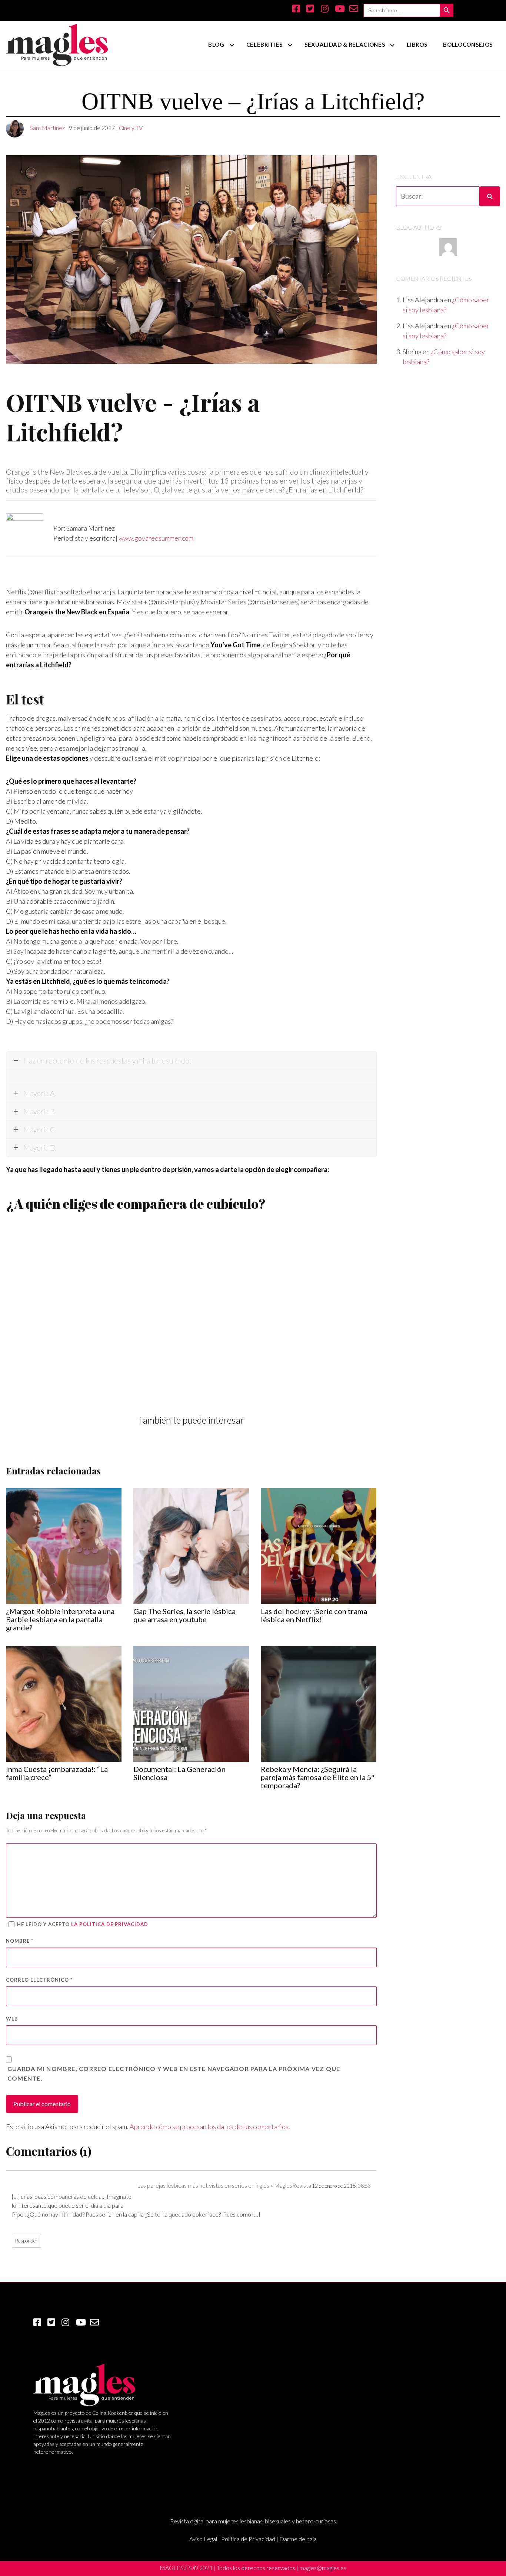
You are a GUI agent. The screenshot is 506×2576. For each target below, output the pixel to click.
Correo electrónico (39, 1980)
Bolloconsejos (468, 44)
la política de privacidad (110, 1924)
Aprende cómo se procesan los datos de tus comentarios (209, 2127)
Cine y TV (131, 128)
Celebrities (264, 44)
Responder (26, 2241)
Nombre (20, 1941)
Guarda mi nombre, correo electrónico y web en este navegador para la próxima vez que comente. (174, 2073)
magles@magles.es (323, 2568)
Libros (417, 44)
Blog (216, 44)
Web (12, 2019)
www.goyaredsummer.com (156, 538)
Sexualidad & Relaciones (345, 44)
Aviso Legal (203, 2539)
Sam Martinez (47, 128)
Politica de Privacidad (248, 2539)
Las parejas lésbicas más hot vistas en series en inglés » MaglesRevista (224, 2185)
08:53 (364, 2186)
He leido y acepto (83, 1924)
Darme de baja (298, 2539)
